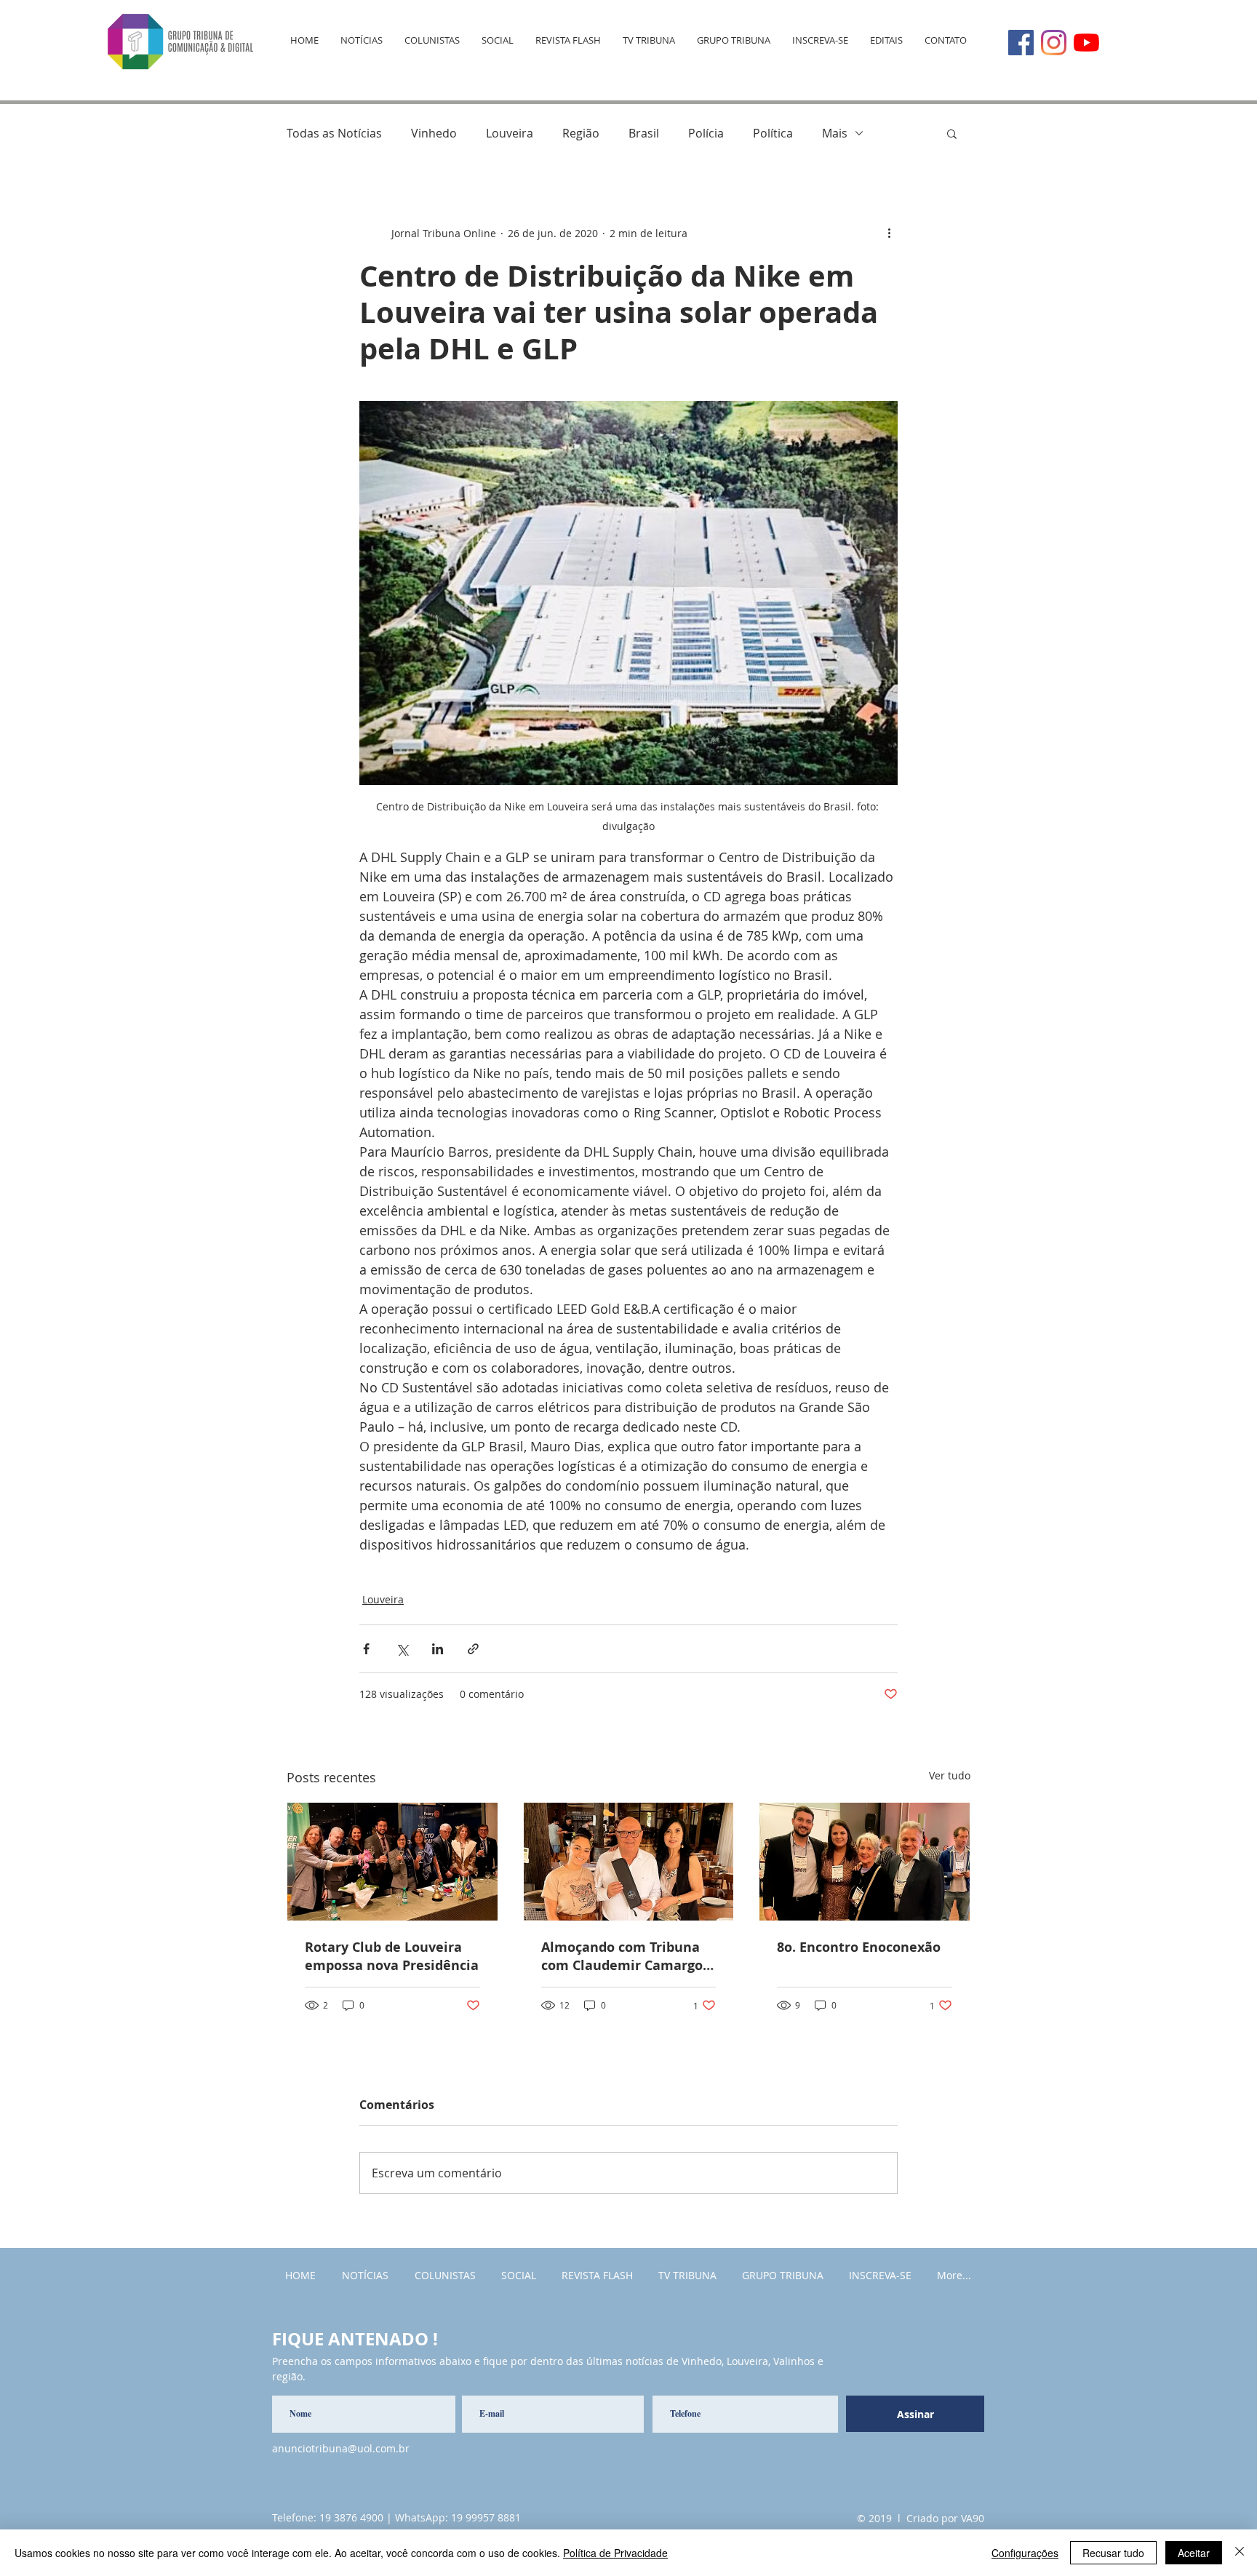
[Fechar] (1240, 2553)
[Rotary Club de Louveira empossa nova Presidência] (392, 1862)
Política (773, 133)
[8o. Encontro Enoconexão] (865, 1862)
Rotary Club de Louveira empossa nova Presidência (392, 1956)
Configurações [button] (1025, 2553)
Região (581, 133)
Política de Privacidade (615, 2553)
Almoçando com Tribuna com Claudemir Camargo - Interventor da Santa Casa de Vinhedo (627, 1956)
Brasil (644, 133)
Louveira (510, 133)
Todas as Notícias (334, 133)
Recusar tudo (1113, 2553)
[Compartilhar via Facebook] (366, 1649)
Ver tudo (950, 1775)
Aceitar (1194, 2553)
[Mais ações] (889, 233)
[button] (952, 133)
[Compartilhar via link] (473, 1649)
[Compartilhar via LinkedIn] (438, 1649)
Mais (835, 133)
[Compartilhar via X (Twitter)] (402, 1649)
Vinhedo (434, 133)
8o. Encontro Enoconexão (859, 1947)
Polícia (706, 133)
